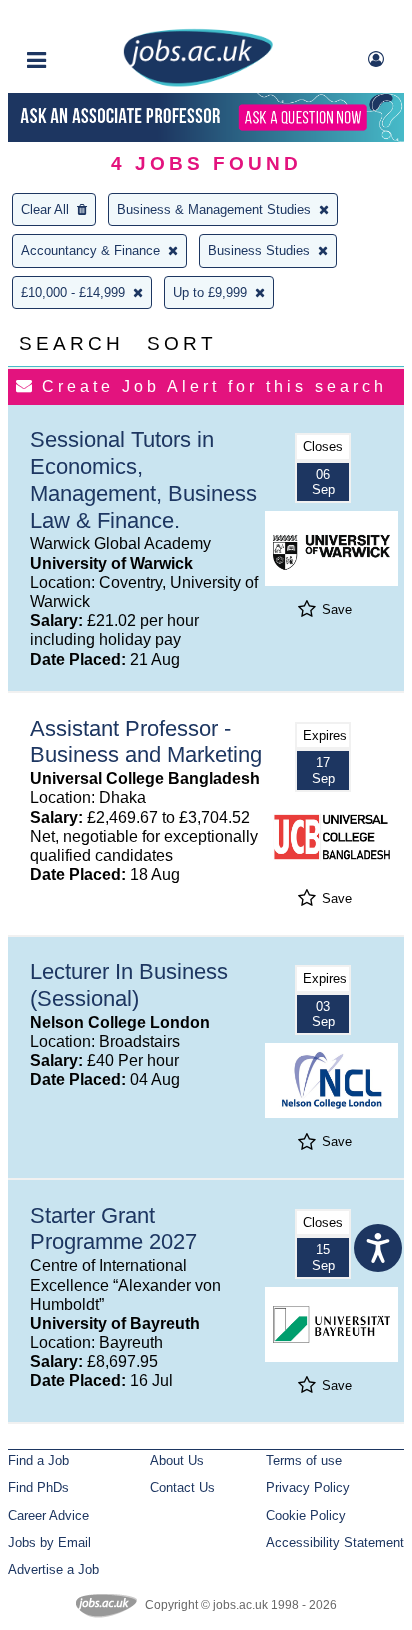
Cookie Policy (306, 1515)
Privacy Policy (308, 1487)
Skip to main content (80, 17)
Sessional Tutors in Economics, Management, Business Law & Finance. (143, 480)
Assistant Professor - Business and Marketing (146, 742)
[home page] (198, 82)
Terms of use (304, 1460)
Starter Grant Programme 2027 (113, 1229)
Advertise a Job (53, 1569)
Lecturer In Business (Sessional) (129, 985)
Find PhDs (38, 1487)
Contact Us (182, 1487)
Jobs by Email (49, 1542)
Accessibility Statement (335, 1542)
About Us (177, 1460)
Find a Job (38, 1460)
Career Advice (48, 1515)
